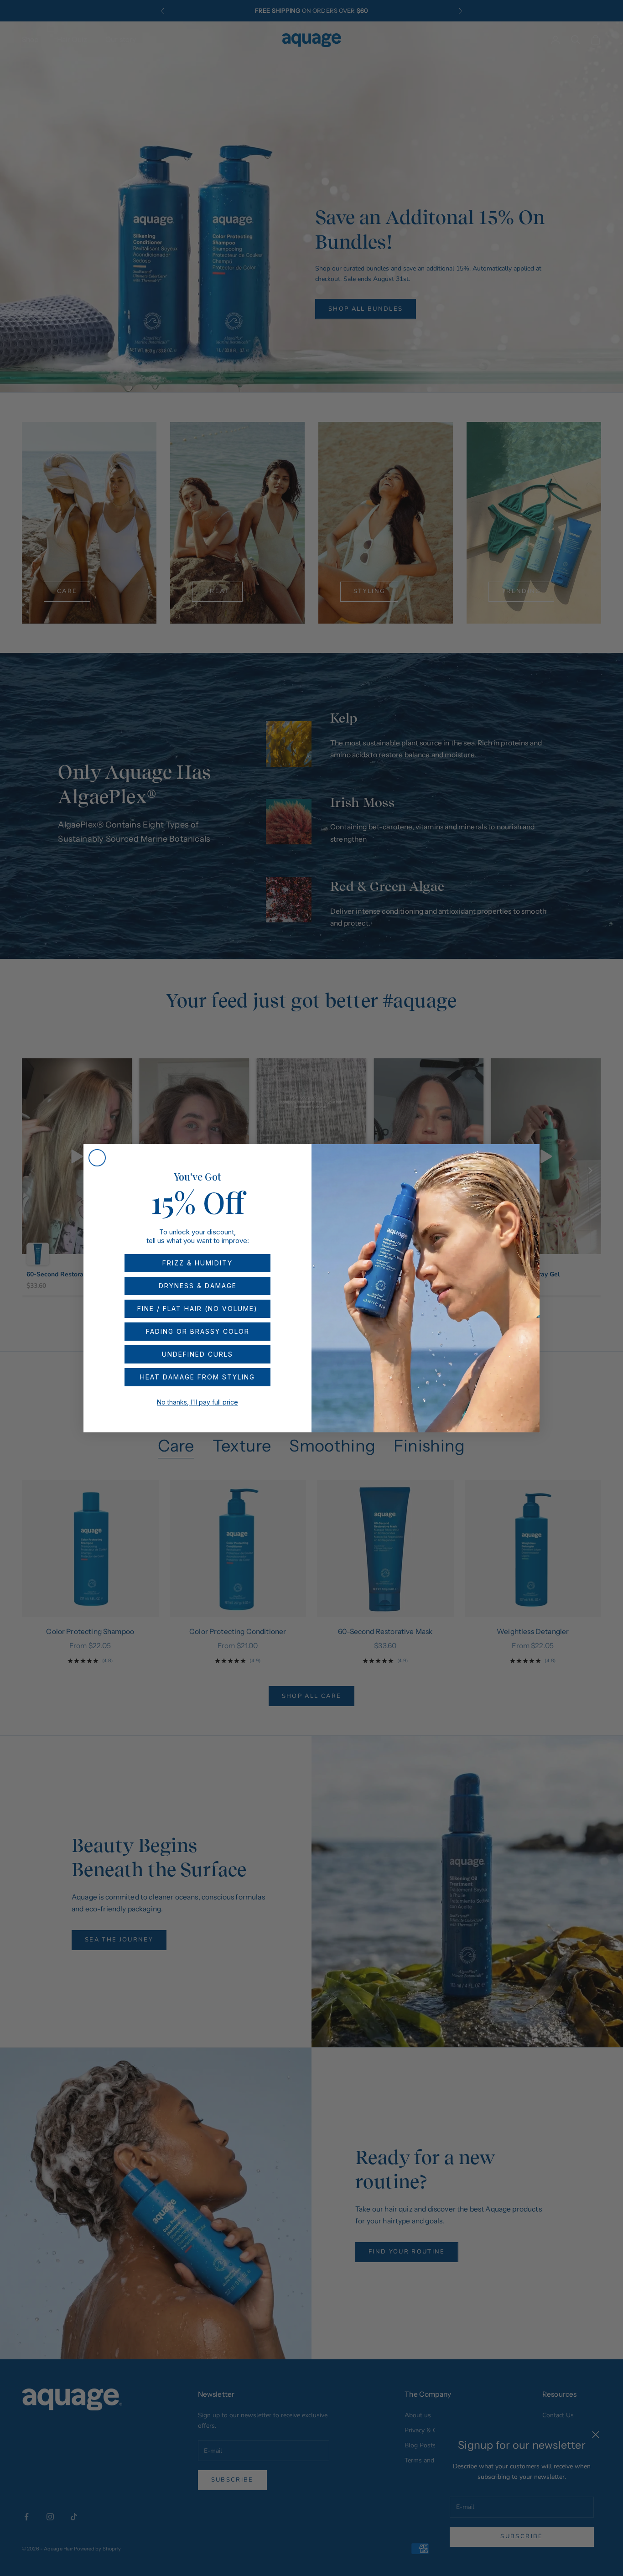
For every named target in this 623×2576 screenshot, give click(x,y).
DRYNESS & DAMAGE (198, 1286)
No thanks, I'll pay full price (197, 1402)
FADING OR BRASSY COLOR (198, 1331)
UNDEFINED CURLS (197, 1354)
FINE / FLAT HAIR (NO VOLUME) (197, 1309)
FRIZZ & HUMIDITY (197, 1263)
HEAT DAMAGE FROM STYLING (197, 1377)
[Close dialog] (97, 1158)
